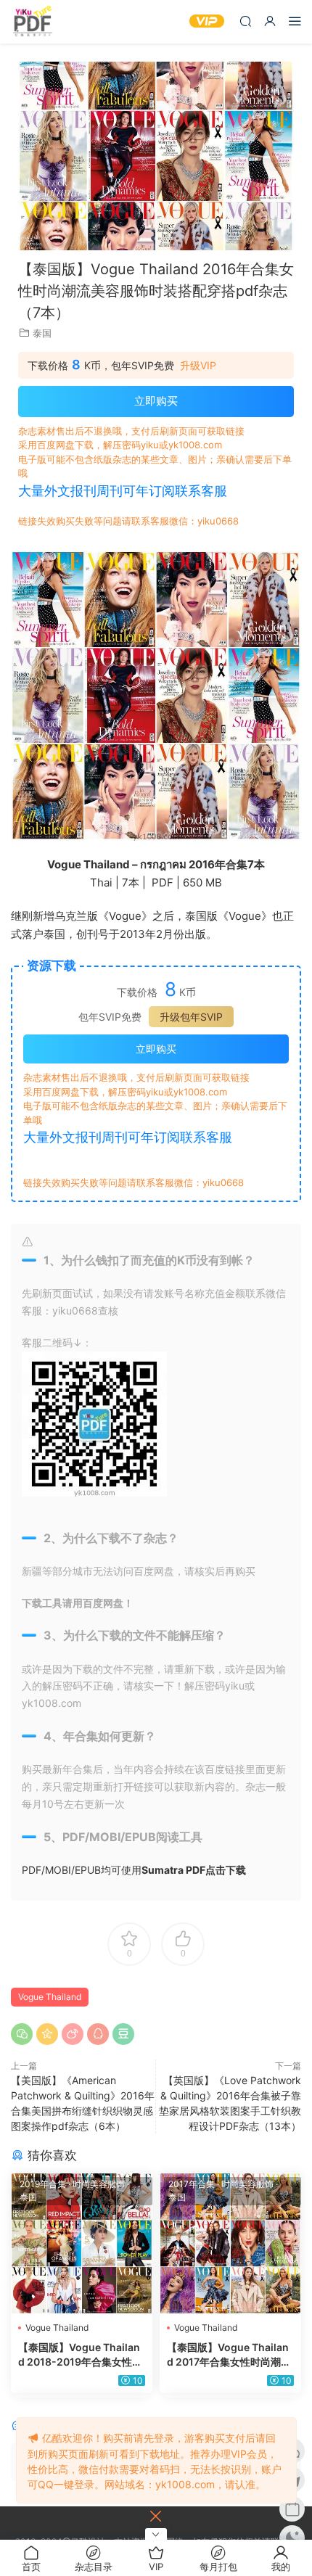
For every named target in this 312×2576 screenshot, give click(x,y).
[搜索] (245, 21)
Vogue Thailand (50, 1997)
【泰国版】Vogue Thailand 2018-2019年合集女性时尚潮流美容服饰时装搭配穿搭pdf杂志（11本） (80, 2355)
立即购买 (156, 401)
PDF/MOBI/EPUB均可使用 (134, 1870)
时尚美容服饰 (99, 2184)
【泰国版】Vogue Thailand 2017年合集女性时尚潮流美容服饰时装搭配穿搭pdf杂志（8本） (229, 2355)
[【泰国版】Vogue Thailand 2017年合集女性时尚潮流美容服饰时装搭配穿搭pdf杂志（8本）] (230, 2243)
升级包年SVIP (191, 1017)
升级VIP (198, 366)
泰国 (42, 333)
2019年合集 (43, 2184)
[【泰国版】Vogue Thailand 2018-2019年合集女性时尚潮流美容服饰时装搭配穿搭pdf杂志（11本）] (82, 2243)
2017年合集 (192, 2184)
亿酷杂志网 (33, 22)
